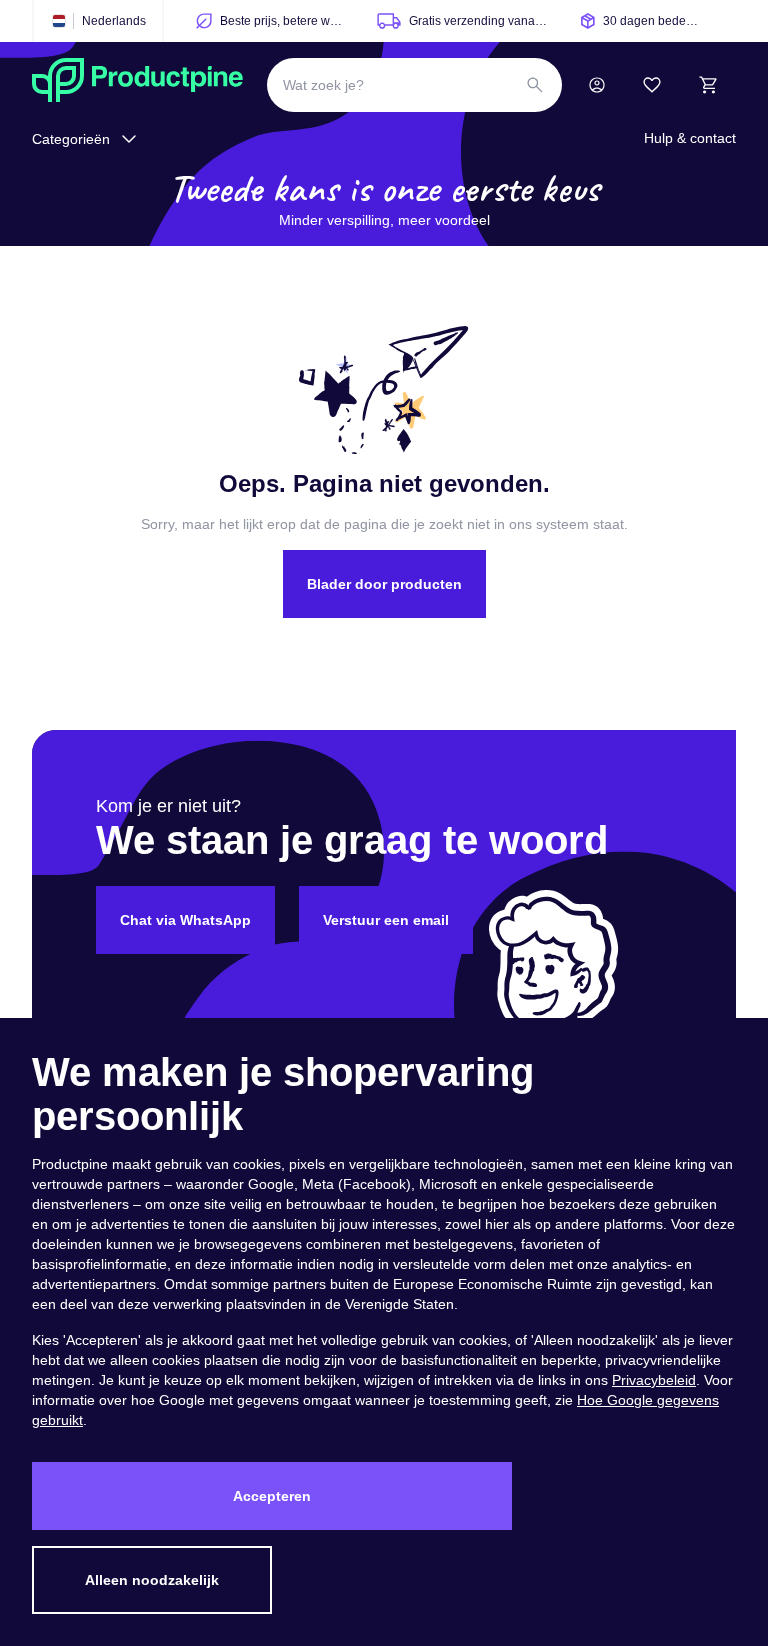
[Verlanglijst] (652, 85)
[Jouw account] (597, 85)
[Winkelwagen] (708, 85)
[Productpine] (137, 85)
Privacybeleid (654, 1380)
